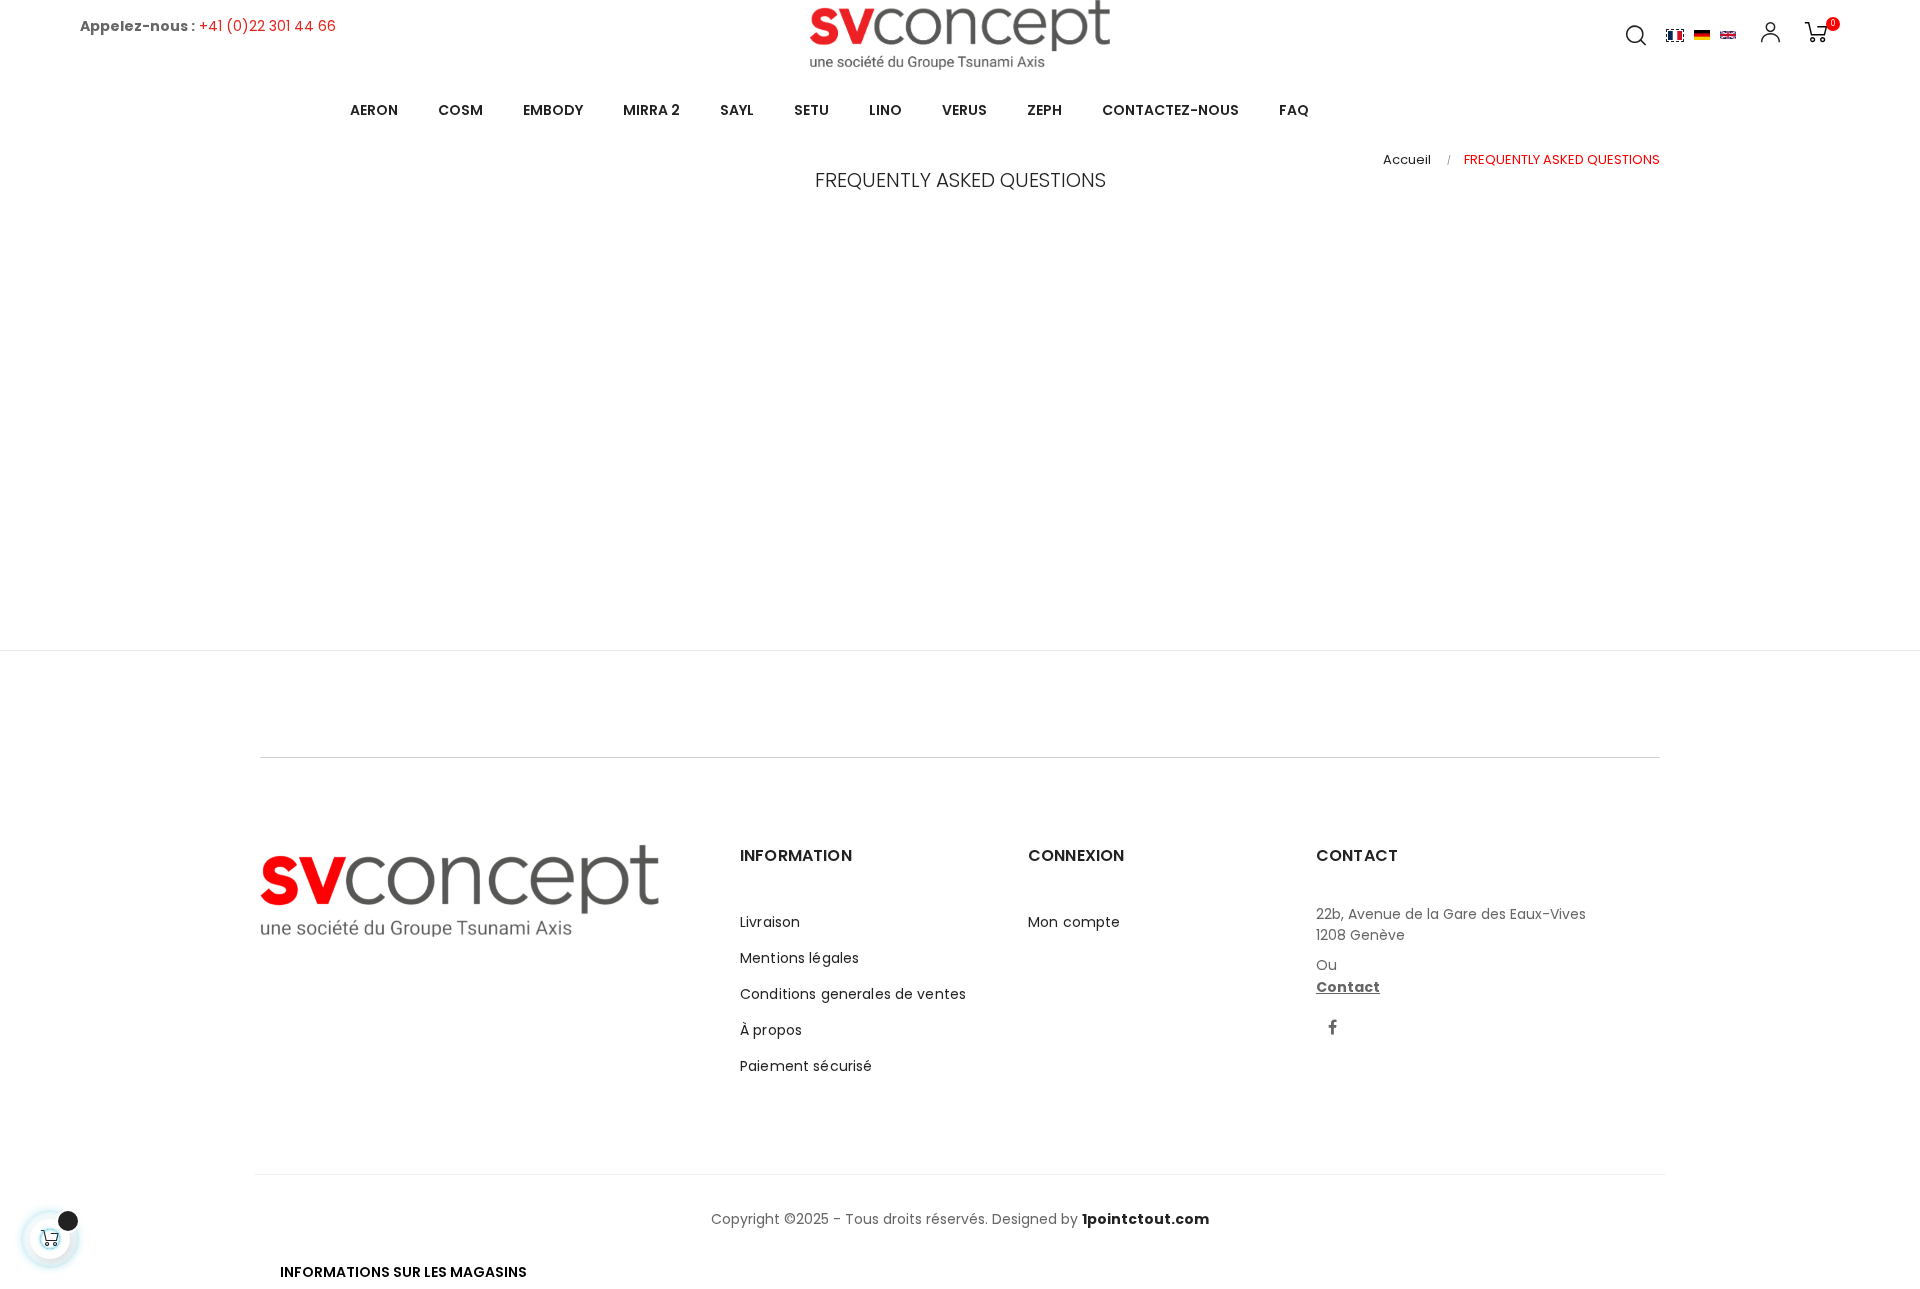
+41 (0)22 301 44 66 (267, 26)
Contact (1348, 987)
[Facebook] (1333, 1029)
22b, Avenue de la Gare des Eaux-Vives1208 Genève (1451, 925)
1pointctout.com (1145, 1219)
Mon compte (1074, 922)
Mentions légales (799, 958)
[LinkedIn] (1371, 1016)
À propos (771, 1030)
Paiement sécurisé (806, 1066)
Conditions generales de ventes (853, 994)
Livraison (770, 922)
